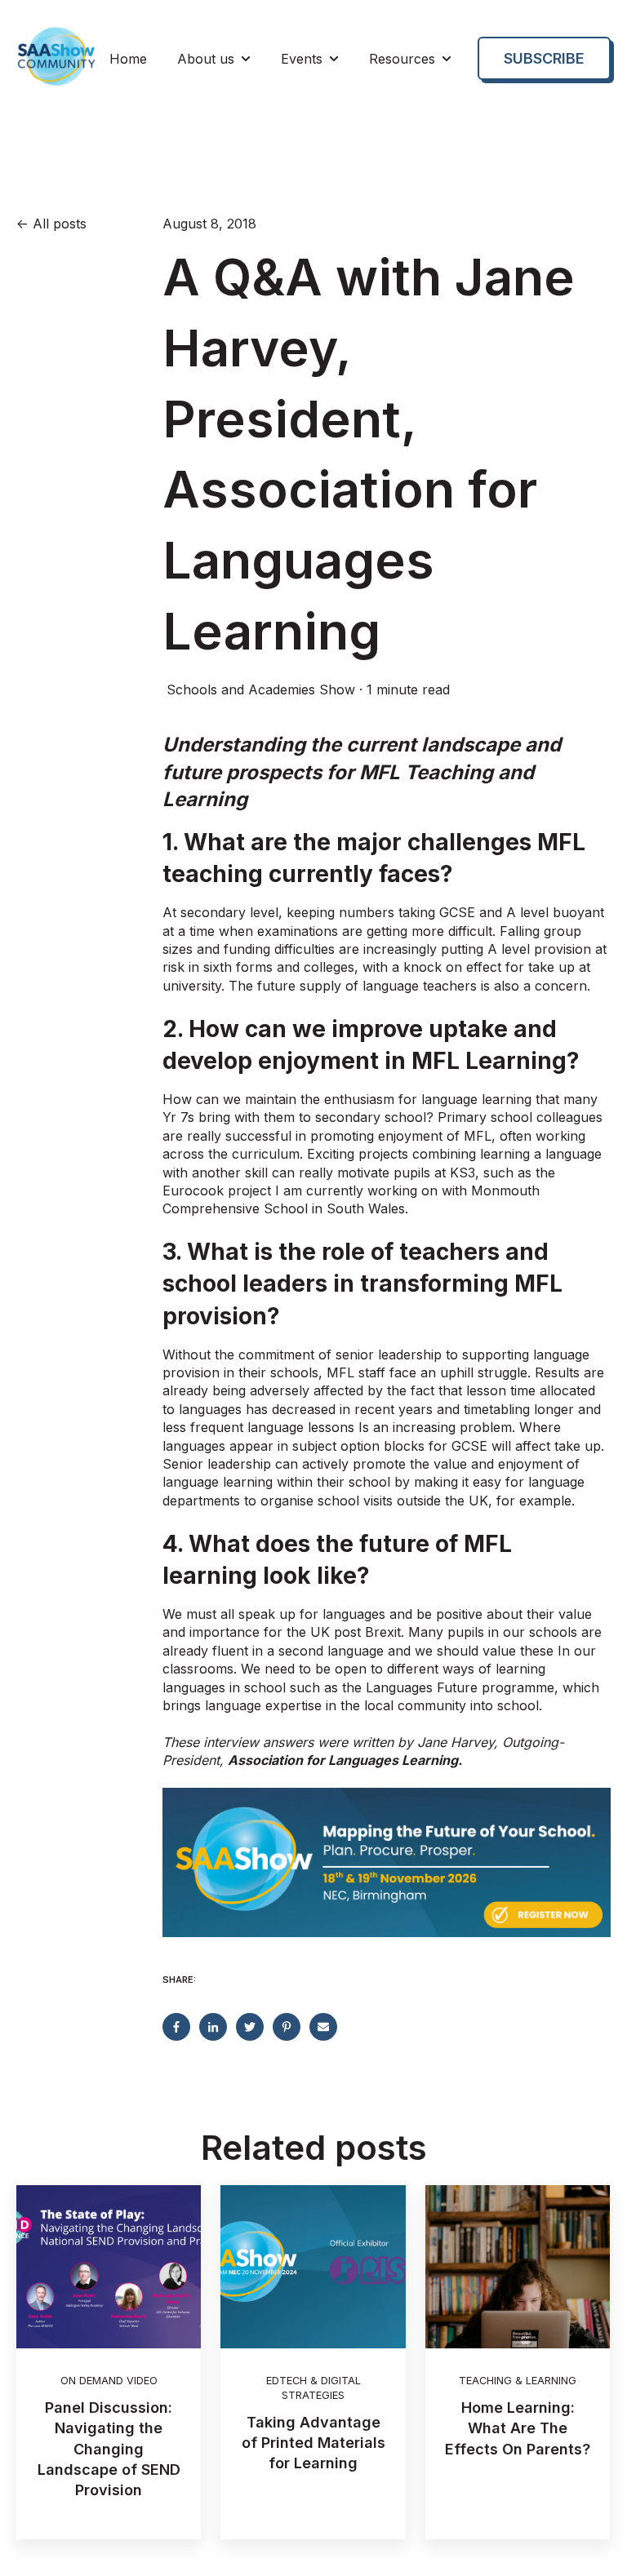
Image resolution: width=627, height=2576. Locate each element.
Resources (402, 59)
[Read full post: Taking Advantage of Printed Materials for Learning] (313, 2267)
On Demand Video (109, 2381)
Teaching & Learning (518, 2381)
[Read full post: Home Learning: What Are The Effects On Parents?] (518, 2267)
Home (128, 59)
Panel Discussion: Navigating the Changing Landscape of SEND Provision (109, 2449)
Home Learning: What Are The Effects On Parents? (518, 2428)
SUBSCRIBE (544, 58)
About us (206, 59)
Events (302, 59)
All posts (60, 224)
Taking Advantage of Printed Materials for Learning (313, 2443)
